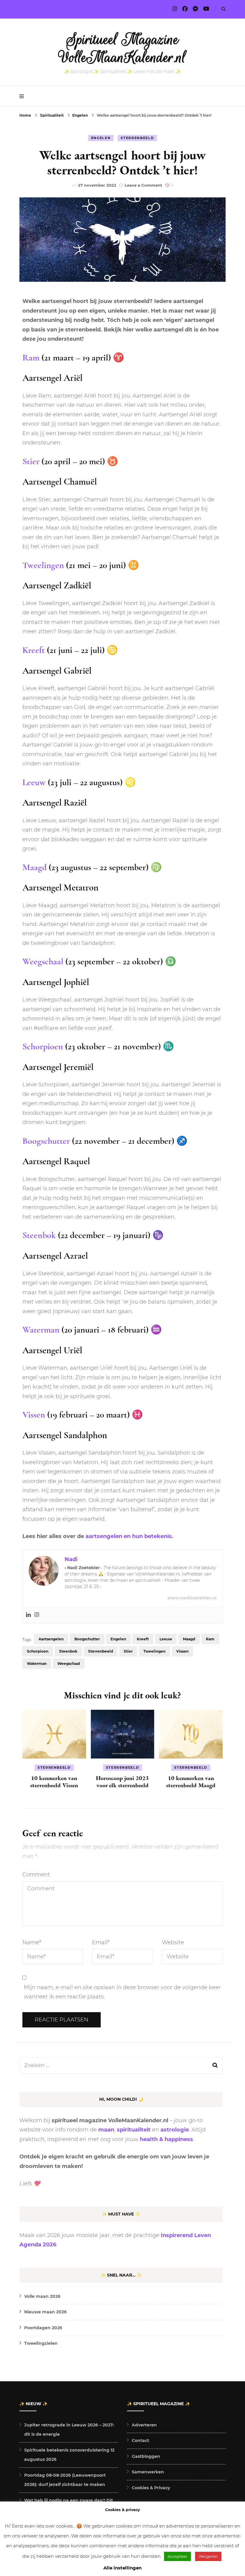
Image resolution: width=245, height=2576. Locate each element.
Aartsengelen (51, 1639)
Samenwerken (148, 2472)
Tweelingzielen (41, 2343)
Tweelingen (43, 565)
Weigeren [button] (208, 2556)
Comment (36, 1875)
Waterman (41, 1330)
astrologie (175, 2130)
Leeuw (34, 782)
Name (32, 1942)
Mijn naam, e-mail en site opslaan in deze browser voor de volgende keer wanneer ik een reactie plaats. (122, 1992)
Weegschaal (43, 962)
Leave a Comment (143, 185)
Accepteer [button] (177, 2556)
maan (106, 2130)
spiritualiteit (134, 2130)
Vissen (34, 1415)
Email (101, 1942)
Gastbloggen (146, 2456)
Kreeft (34, 650)
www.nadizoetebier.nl (192, 1598)
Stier (31, 461)
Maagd (35, 867)
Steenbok (39, 1235)
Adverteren (144, 2425)
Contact (140, 2440)
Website (173, 1942)
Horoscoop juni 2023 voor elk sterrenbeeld (122, 1782)
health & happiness (166, 2139)
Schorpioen (43, 1046)
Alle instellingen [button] (122, 2568)
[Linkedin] (28, 1615)
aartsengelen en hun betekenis (129, 1536)
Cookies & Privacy (151, 2488)
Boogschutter (46, 1141)
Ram (31, 358)
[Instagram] (37, 1615)
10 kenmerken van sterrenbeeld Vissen (54, 1782)
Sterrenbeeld (137, 138)
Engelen (101, 138)
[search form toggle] (223, 9)
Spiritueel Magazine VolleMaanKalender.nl (123, 48)
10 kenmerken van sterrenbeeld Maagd (191, 1782)
